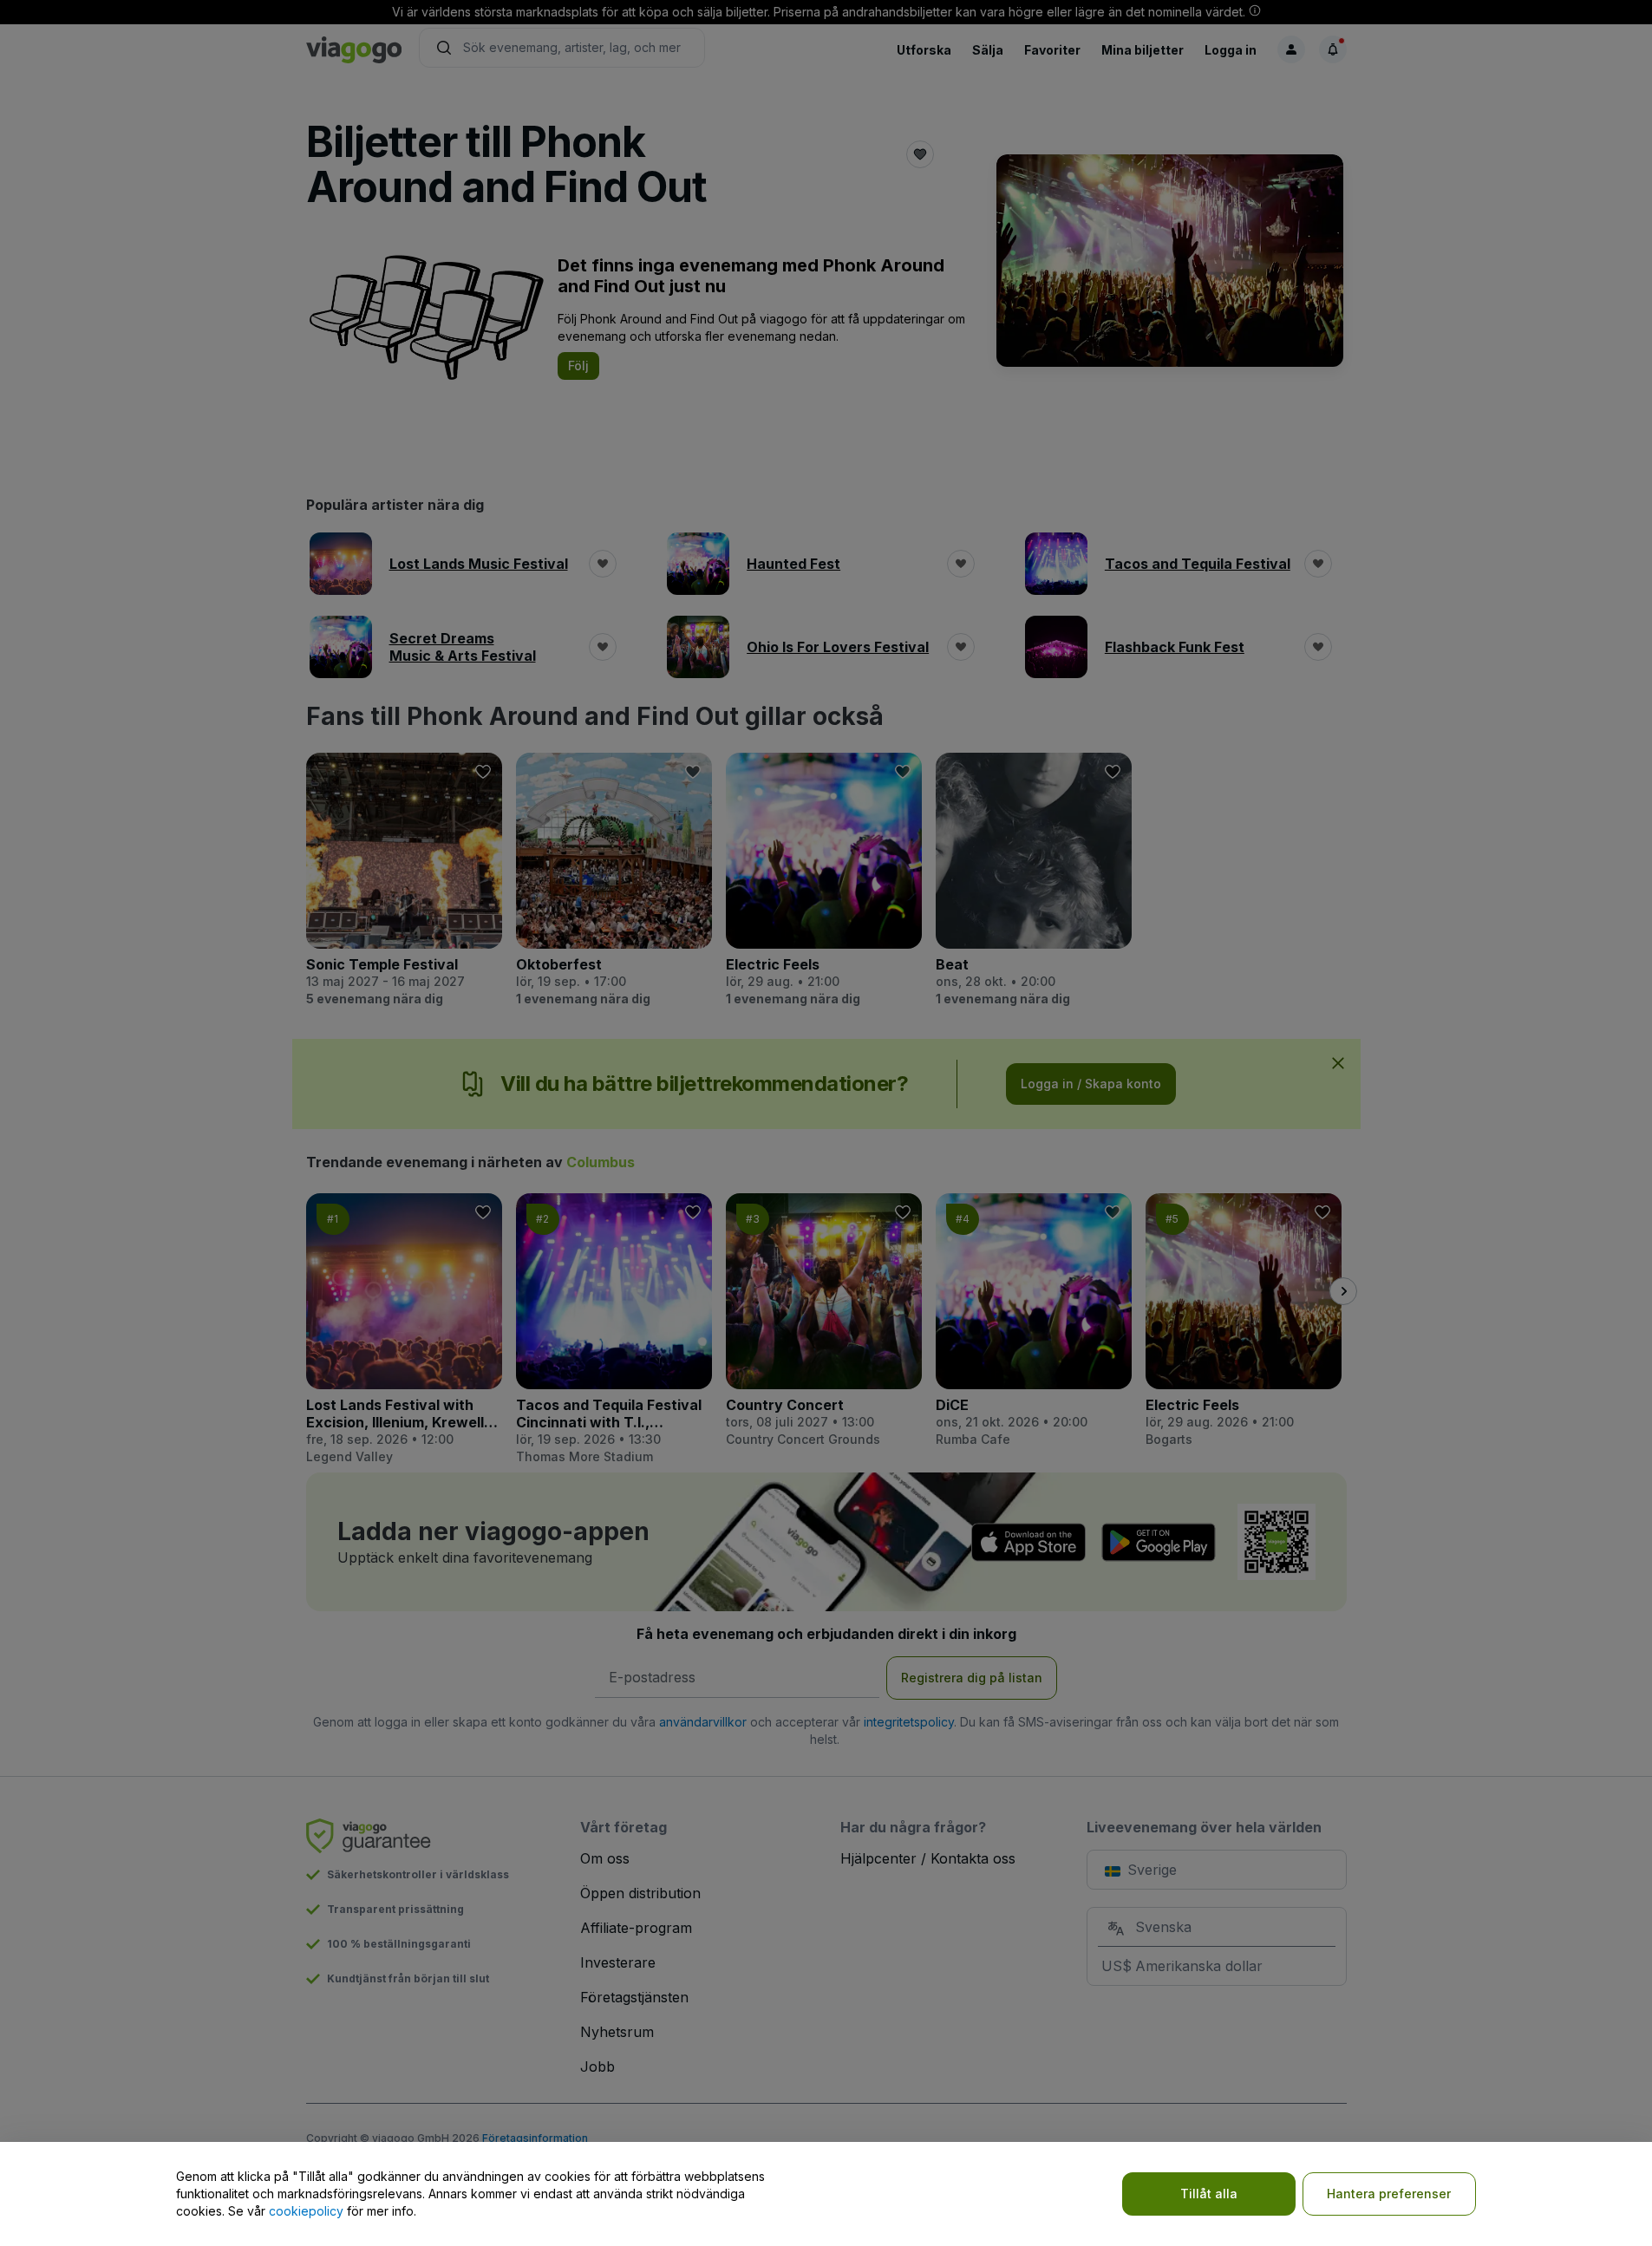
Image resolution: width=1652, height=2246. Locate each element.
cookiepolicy (306, 2211)
